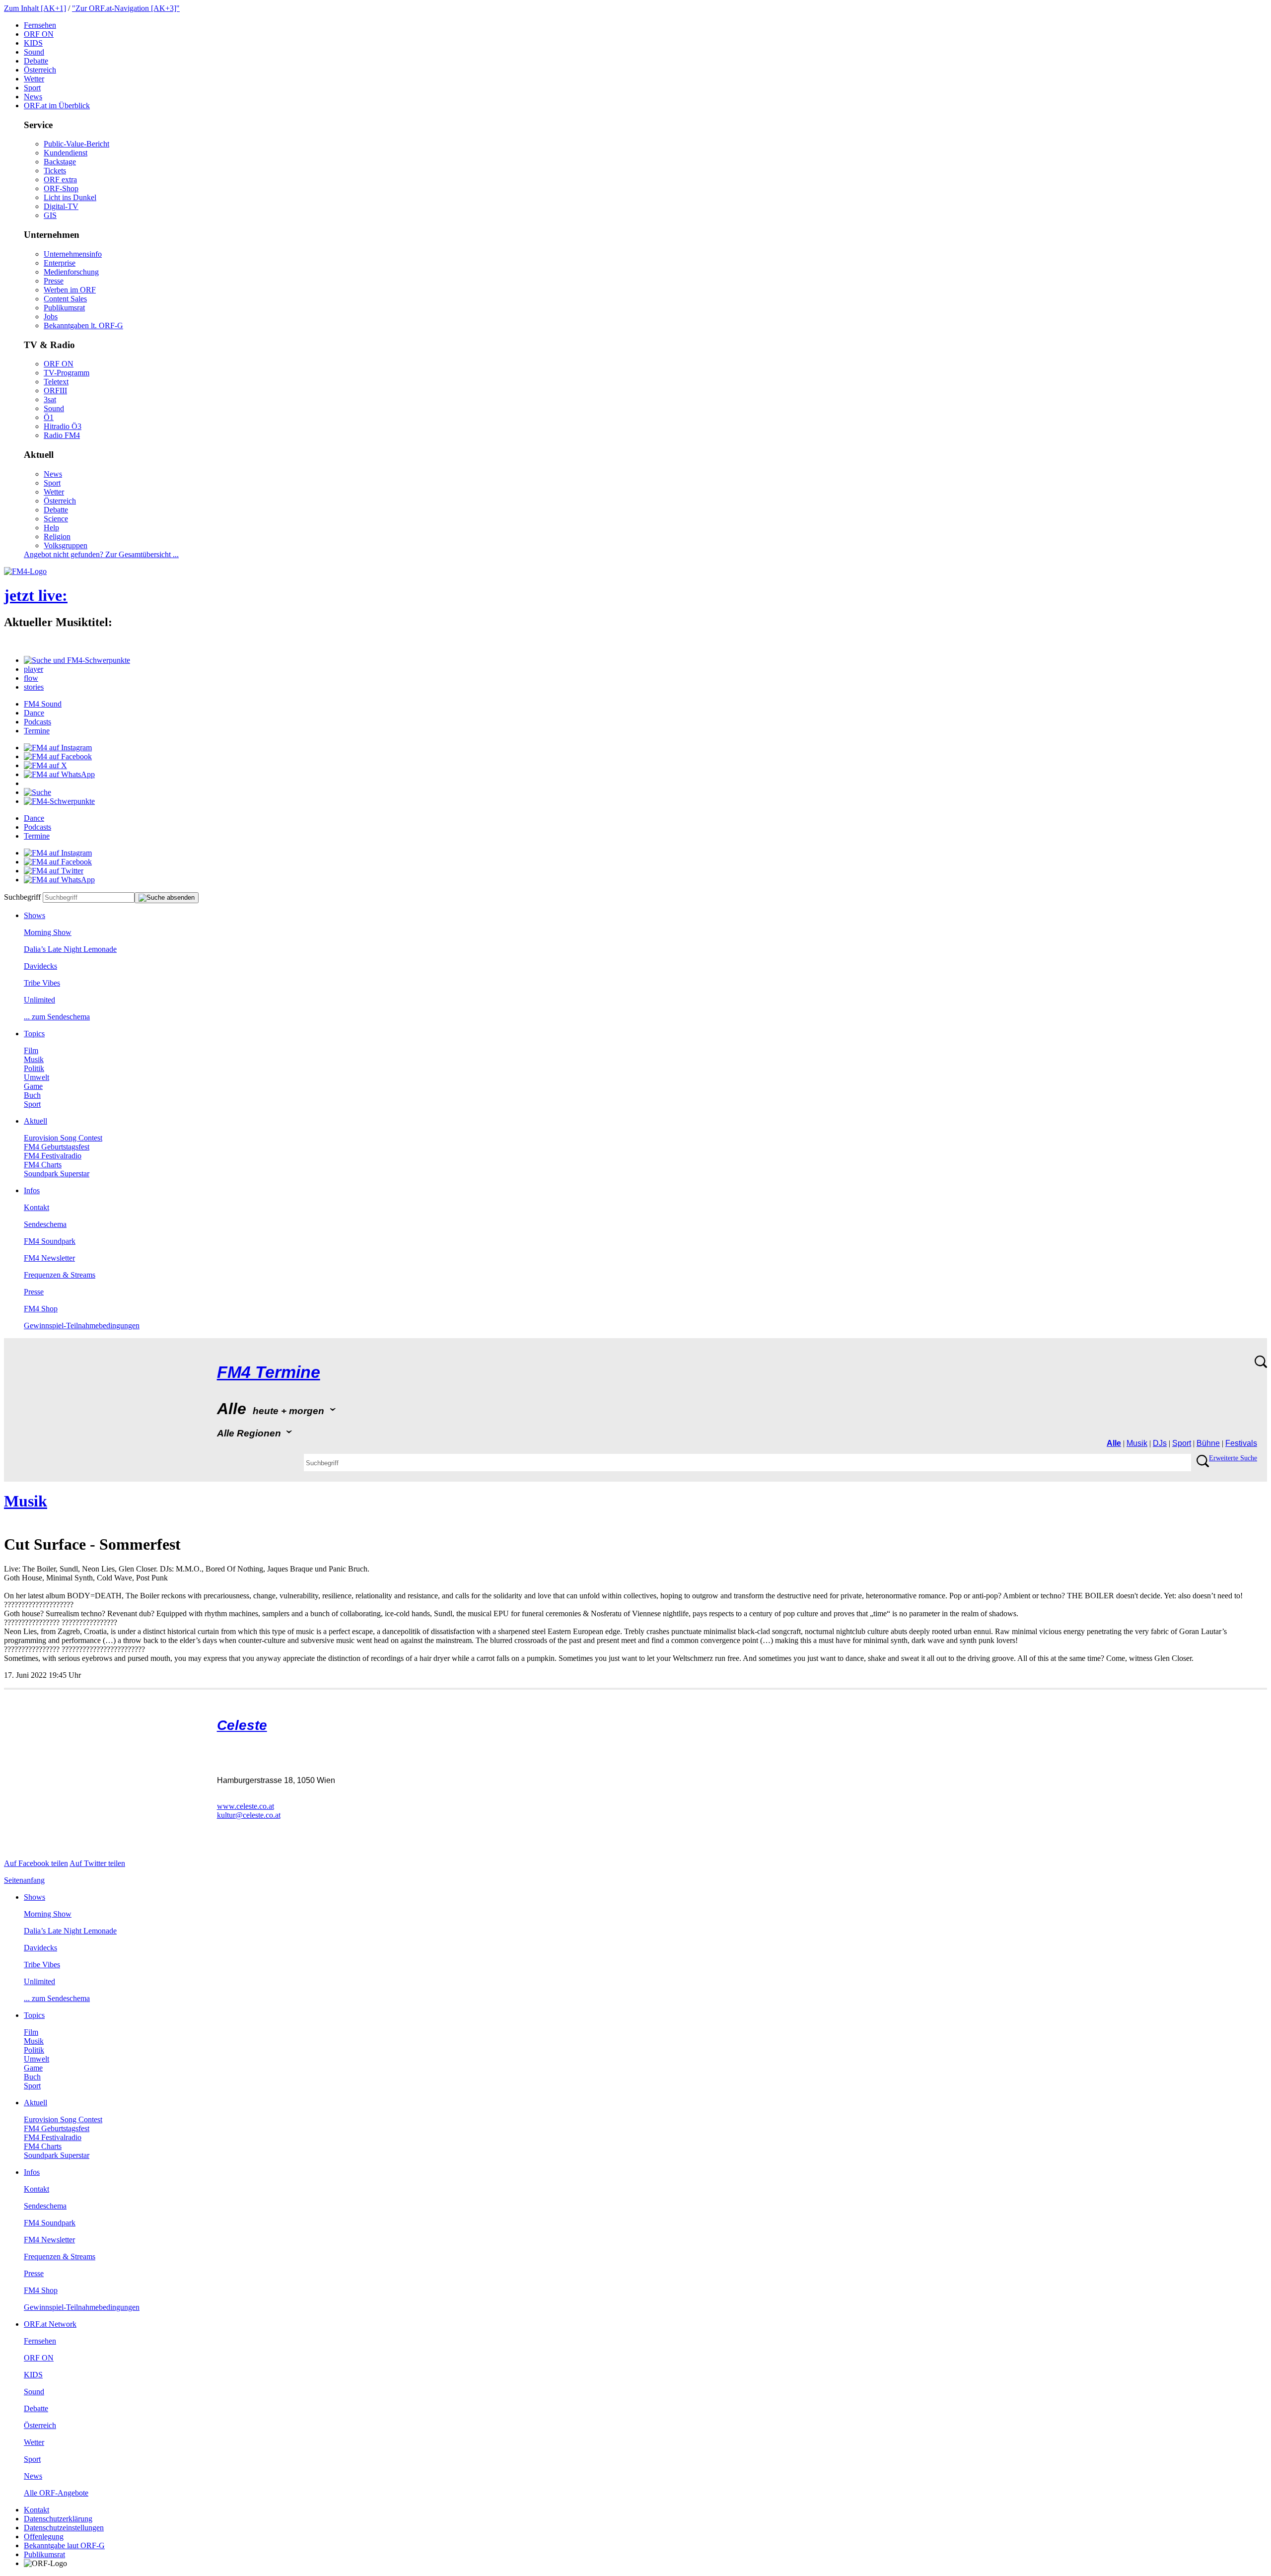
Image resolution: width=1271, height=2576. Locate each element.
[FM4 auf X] (45, 765)
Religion (57, 537)
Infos (32, 1190)
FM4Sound (43, 704)
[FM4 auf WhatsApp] (59, 774)
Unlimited (39, 1000)
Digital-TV (61, 206)
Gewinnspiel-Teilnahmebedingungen (82, 1325)
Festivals (1241, 1443)
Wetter (34, 79)
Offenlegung (44, 2537)
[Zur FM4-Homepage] (25, 571)
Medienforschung (71, 272)
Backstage (60, 162)
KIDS (33, 43)
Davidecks (40, 966)
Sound (34, 52)
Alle (1114, 1443)
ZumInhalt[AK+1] (35, 8)
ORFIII (55, 391)
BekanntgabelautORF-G (64, 2545)
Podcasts (37, 722)
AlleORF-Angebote (56, 2493)
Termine (37, 731)
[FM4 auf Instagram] (58, 748)
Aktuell (35, 1121)
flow (31, 678)
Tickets (55, 171)
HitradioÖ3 (63, 426)
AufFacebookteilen (36, 1863)
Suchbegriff (22, 897)
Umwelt (36, 1077)
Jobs (51, 317)
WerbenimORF (70, 290)
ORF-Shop (61, 188)
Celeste (242, 1725)
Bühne (1208, 1443)
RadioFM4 (62, 435)
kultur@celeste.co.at (249, 1815)
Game (33, 1086)
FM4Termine (269, 1372)
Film (31, 1050)
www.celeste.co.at (246, 1806)
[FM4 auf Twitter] (54, 871)
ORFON (39, 34)
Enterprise (60, 263)
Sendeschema (45, 1224)
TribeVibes (42, 983)
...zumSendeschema (57, 1017)
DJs (1160, 1443)
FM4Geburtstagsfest (57, 1147)
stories (34, 687)
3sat (50, 399)
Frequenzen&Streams (60, 1275)
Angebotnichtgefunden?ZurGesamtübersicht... (101, 554)
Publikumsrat (64, 308)
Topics (34, 1034)
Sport (32, 88)
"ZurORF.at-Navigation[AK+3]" (126, 8)
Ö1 (49, 417)
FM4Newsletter (49, 1258)
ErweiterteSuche (1233, 1458)
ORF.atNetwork (50, 2324)
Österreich (40, 70)
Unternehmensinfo (73, 254)
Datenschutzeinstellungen (64, 2528)
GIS (50, 215)
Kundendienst (66, 153)
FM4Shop (41, 1309)
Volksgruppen (66, 545)
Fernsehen (40, 25)
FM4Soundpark (50, 1241)
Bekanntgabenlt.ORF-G (83, 325)
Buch (32, 1095)
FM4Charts (43, 1165)
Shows (35, 915)
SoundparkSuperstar (57, 1174)
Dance (34, 713)
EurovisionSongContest (63, 1138)
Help (51, 528)
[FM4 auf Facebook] (58, 756)
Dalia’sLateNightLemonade (70, 949)
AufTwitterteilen (97, 1863)
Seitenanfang (24, 1880)
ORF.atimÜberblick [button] (57, 106)
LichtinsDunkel (70, 197)
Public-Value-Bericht (76, 144)
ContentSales (65, 299)
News (33, 97)
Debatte (36, 61)
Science (56, 519)
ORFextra (60, 179)
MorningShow (48, 932)
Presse (54, 281)
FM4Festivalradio (53, 1156)
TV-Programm (67, 373)
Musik (34, 1059)
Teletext (56, 382)
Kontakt (36, 1207)
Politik (34, 1068)
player (34, 669)
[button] (77, 660)
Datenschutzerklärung (58, 2519)
